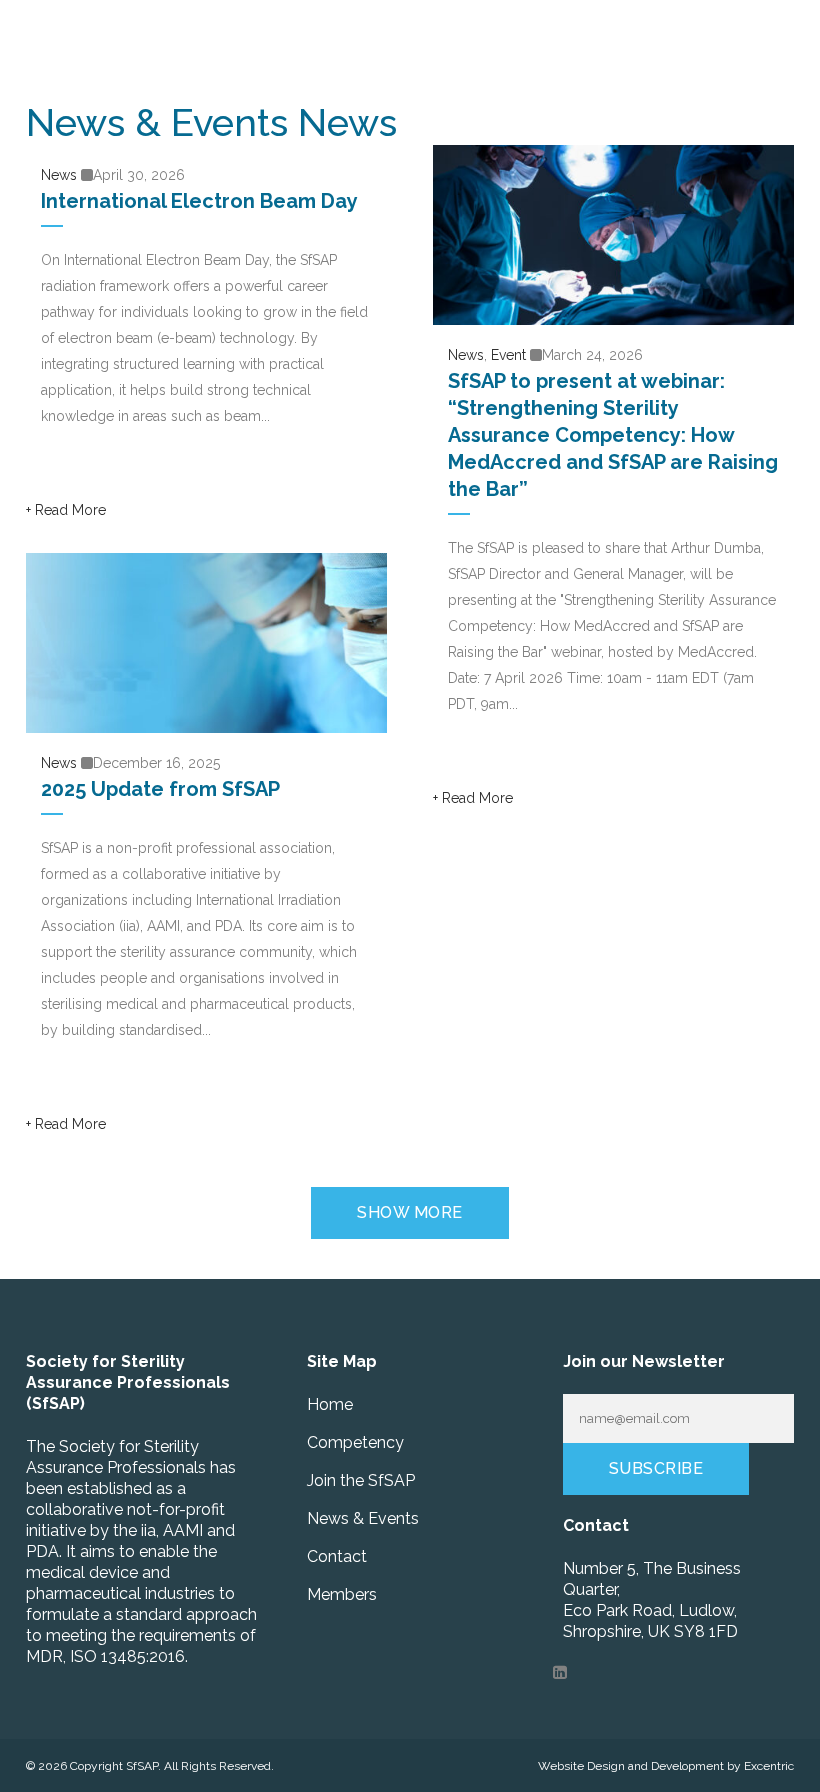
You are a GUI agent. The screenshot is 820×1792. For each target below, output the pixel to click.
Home (330, 1404)
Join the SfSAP (361, 1480)
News (59, 175)
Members (342, 1594)
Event (508, 355)
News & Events (363, 1518)
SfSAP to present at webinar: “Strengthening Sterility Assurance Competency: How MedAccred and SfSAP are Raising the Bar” (613, 435)
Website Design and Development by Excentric (666, 1766)
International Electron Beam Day (199, 201)
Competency (355, 1442)
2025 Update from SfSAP (160, 789)
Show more (409, 1212)
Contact (337, 1556)
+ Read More (66, 510)
